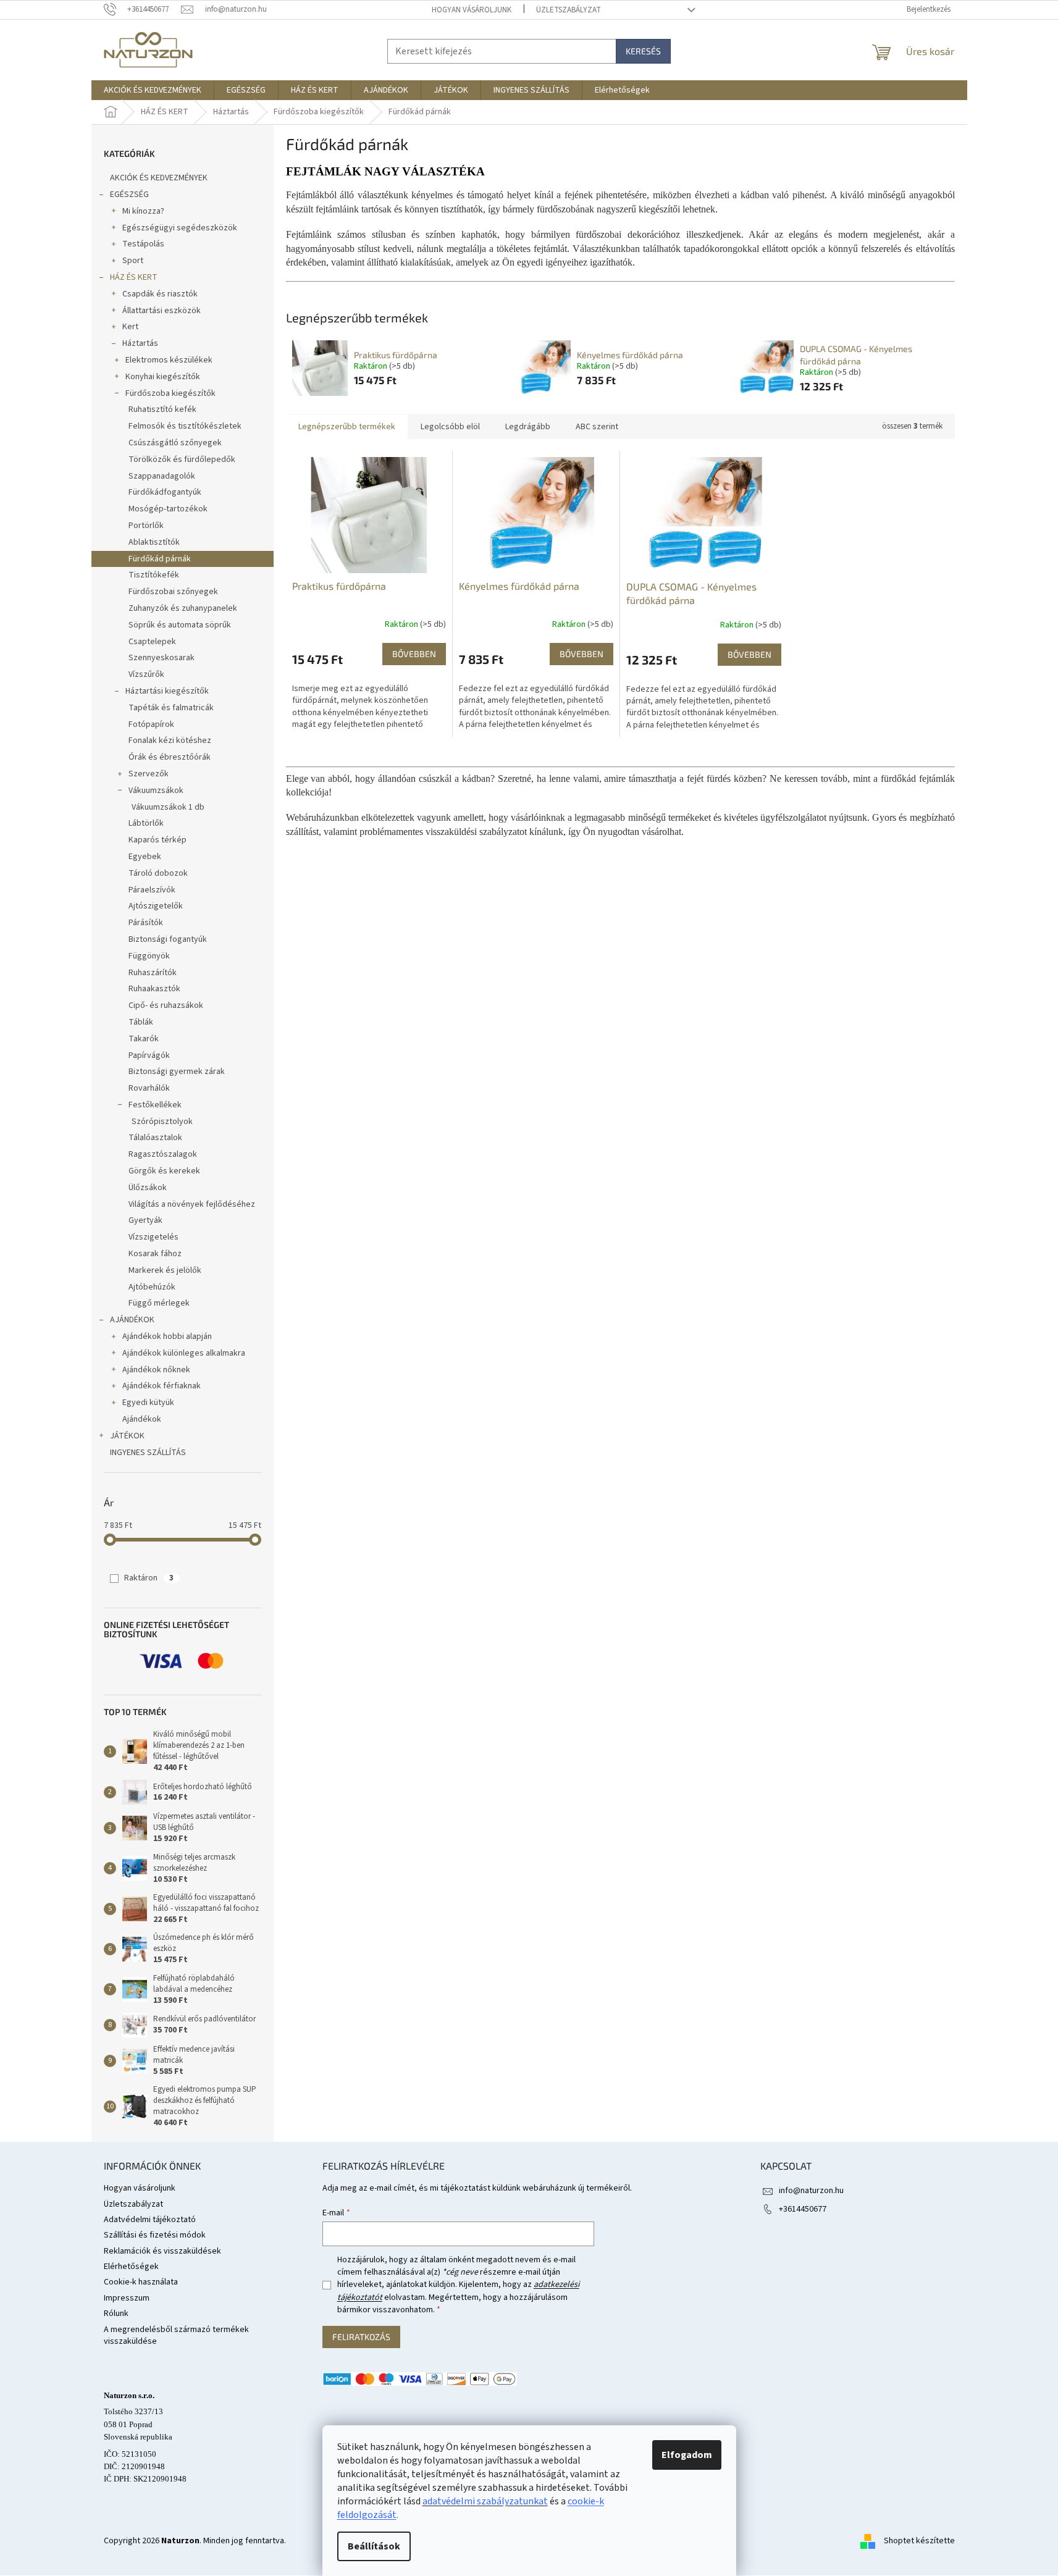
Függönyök (149, 956)
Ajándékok (142, 1419)
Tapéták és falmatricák (171, 708)
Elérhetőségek (131, 2267)
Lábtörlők (146, 823)
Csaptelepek (152, 642)
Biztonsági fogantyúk (168, 939)
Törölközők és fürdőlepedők (182, 459)
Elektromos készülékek (169, 360)
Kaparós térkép (157, 840)
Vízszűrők (146, 674)
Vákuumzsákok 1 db (168, 807)
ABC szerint (597, 427)
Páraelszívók (152, 890)
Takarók (144, 1039)
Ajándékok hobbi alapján (167, 1336)
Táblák (141, 1022)
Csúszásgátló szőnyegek (175, 443)
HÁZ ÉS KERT (134, 277)
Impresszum (127, 2298)
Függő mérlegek (159, 1303)
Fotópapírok (151, 724)
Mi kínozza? (143, 211)
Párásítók (146, 923)
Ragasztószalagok (163, 1154)
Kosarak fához (155, 1254)
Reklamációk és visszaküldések (162, 2251)
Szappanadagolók (162, 476)
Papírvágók (149, 1055)
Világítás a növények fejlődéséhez (192, 1204)
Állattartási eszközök (162, 311)
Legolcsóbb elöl (450, 427)
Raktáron (149, 1578)
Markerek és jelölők (165, 1270)
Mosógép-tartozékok (168, 509)
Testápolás (143, 244)
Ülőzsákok (148, 1188)
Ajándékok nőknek (156, 1370)
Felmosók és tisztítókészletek (185, 426)
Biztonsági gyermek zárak (177, 1072)
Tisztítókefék (154, 575)
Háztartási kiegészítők (167, 691)
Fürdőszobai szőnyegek (173, 592)
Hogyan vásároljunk (472, 10)
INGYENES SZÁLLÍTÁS (148, 1453)
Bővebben (414, 654)
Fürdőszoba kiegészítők (170, 393)
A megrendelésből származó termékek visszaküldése (176, 2335)
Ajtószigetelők (156, 906)
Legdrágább (528, 427)
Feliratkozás (361, 2337)
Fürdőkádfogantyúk (165, 492)
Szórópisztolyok (162, 1122)
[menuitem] (153, 90)
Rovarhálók (149, 1088)
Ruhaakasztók (154, 989)
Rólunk (116, 2314)
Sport (133, 261)
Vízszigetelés (153, 1237)
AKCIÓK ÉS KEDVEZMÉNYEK (159, 178)
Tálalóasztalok (155, 1138)
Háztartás (140, 343)
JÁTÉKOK (127, 1436)
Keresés (643, 51)
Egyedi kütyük (148, 1403)
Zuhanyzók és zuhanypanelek (183, 608)
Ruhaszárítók (153, 973)
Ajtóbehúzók (152, 1287)
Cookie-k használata (141, 2282)
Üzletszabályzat (569, 10)
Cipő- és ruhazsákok (166, 1005)
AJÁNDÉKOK (132, 1320)
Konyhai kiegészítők (163, 377)
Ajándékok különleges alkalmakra (184, 1353)
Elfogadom (687, 2455)
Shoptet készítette (919, 2541)
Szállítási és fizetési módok (155, 2235)
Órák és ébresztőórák (170, 757)
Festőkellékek (155, 1105)
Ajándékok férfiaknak (162, 1386)
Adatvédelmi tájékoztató (150, 2220)
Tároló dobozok (158, 873)
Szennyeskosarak (162, 658)
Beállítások (374, 2546)
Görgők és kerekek (164, 1171)
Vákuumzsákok (156, 791)
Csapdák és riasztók (160, 294)
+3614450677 (803, 2209)
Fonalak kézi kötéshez (170, 740)
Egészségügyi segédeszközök (180, 228)
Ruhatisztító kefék (162, 409)
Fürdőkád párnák (160, 559)
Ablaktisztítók (154, 542)
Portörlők (146, 526)
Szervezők (149, 774)
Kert (130, 327)
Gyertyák (145, 1220)
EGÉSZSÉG (129, 195)
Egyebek (145, 857)
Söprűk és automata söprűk (180, 625)
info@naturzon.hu (811, 2191)
